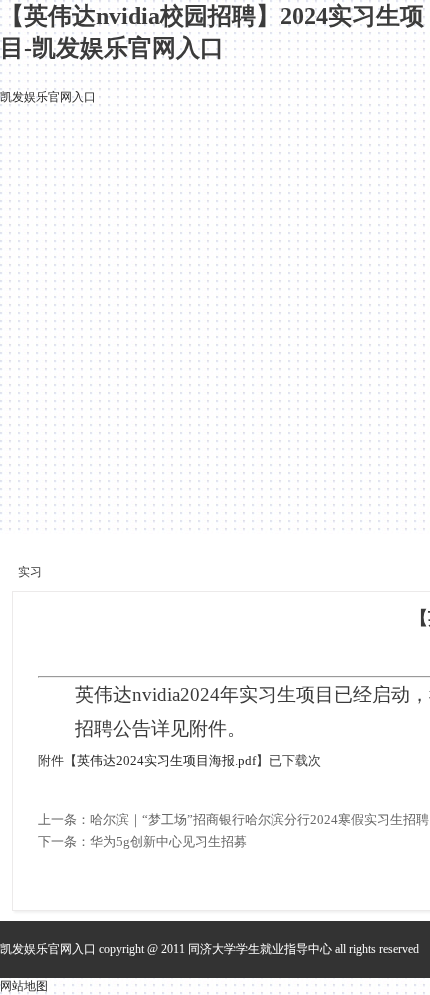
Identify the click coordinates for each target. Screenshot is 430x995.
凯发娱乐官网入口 (48, 97)
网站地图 (24, 986)
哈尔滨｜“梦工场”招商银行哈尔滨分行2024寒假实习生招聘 (259, 819)
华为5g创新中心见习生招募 (168, 841)
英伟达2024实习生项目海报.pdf (166, 760)
